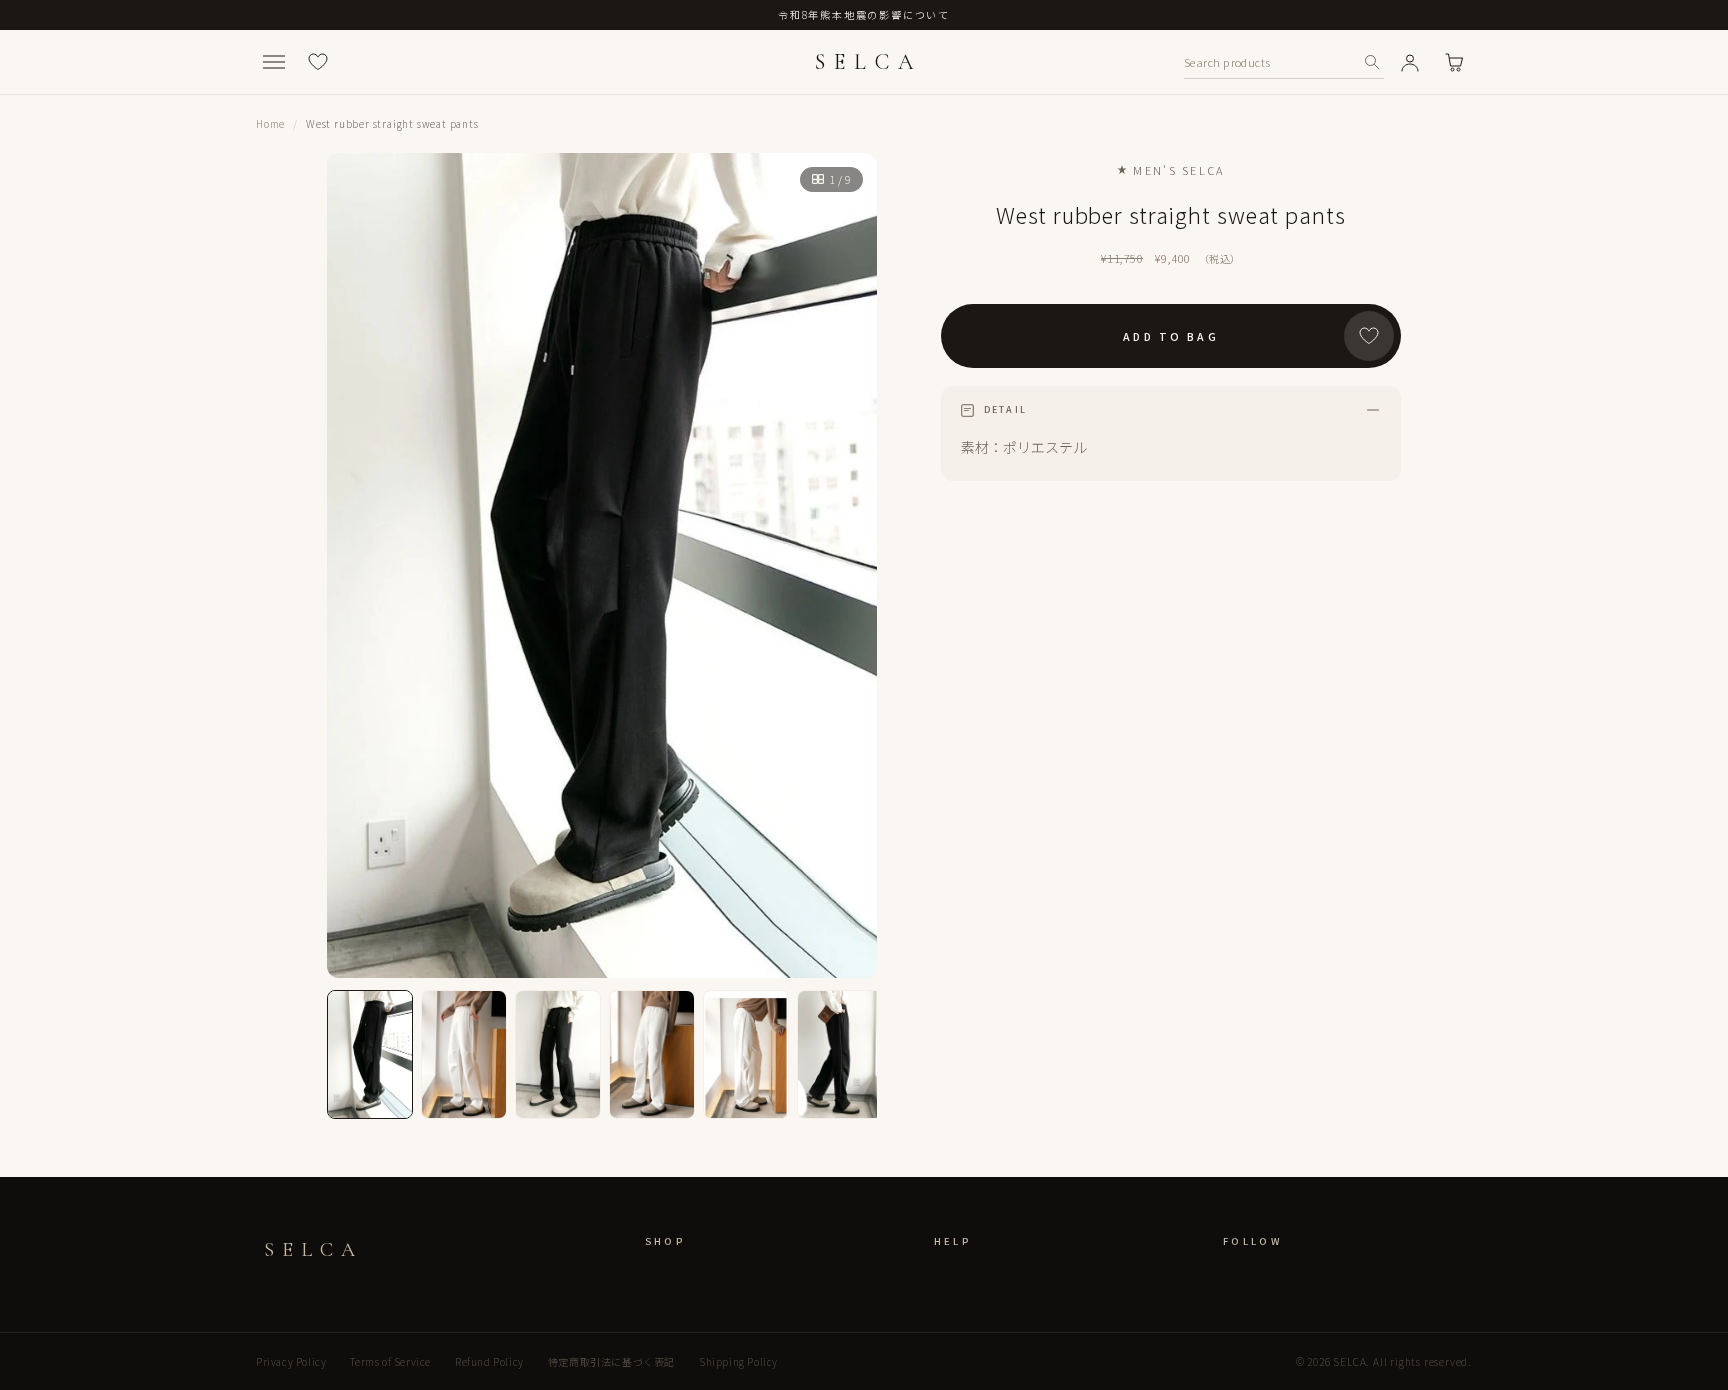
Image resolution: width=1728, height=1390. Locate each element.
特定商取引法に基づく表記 (611, 1361)
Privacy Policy (291, 1361)
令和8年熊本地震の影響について (864, 14)
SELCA (868, 62)
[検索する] (1372, 62)
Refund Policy (489, 1361)
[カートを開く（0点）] (1454, 62)
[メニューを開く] (274, 62)
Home (270, 123)
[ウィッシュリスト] (318, 62)
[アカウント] (1410, 62)
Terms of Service (390, 1361)
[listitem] (370, 1054)
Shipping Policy (738, 1361)
